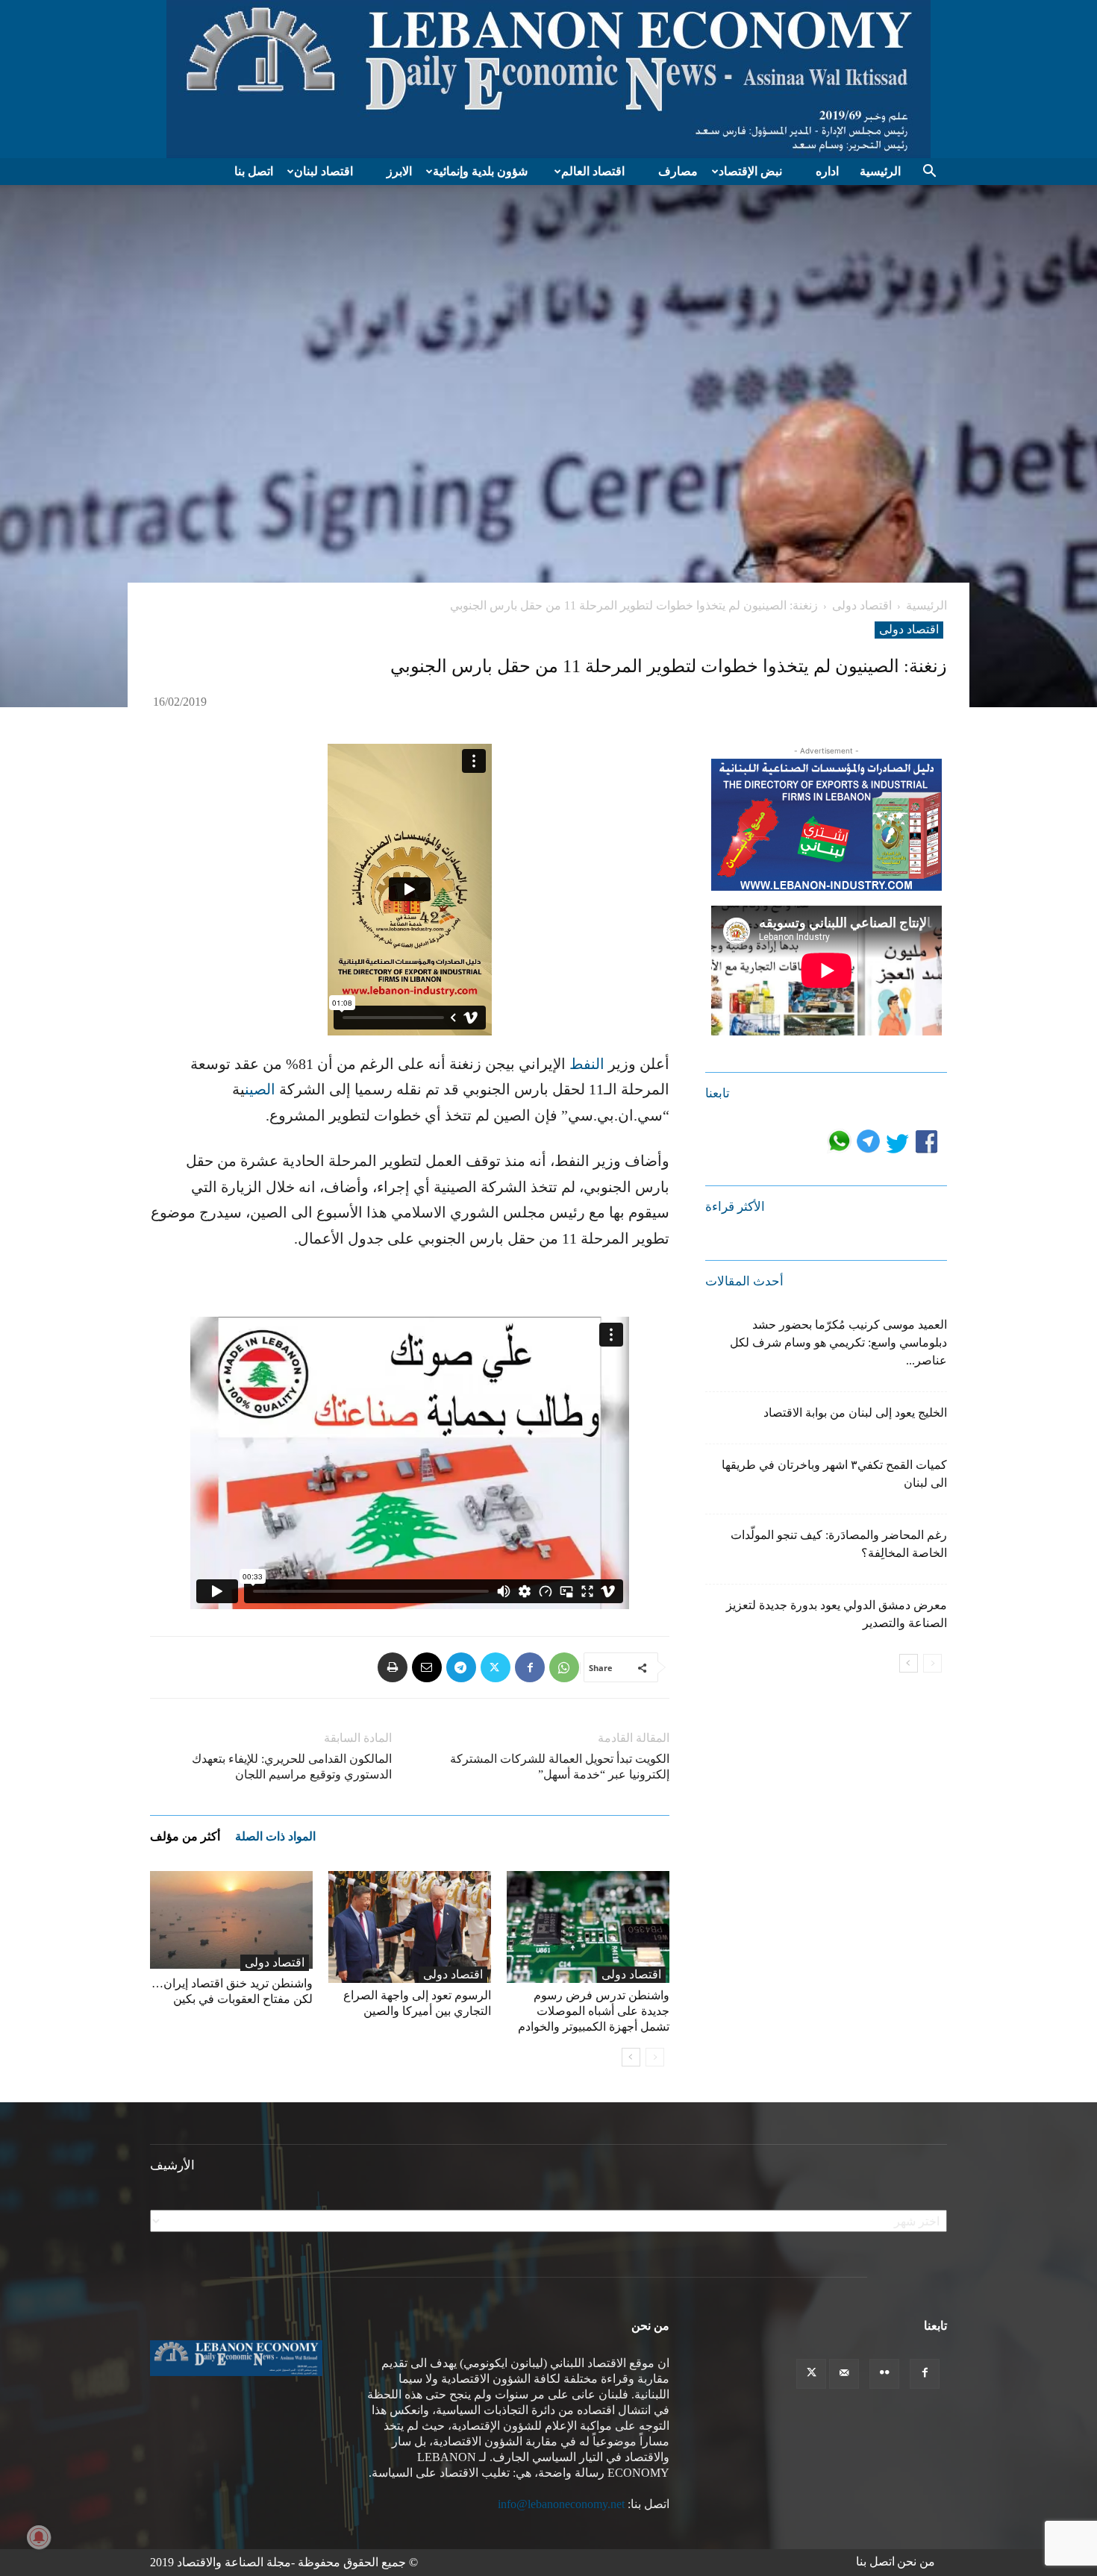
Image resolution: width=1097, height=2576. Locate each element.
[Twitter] (496, 1667)
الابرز (399, 171)
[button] (929, 172)
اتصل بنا (254, 171)
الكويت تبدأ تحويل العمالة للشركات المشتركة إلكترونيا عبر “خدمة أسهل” (560, 1767)
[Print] (393, 1667)
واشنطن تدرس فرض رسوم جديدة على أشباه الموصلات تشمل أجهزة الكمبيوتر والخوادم (594, 2011)
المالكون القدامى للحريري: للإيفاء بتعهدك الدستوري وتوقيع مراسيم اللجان (292, 1767)
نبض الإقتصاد (750, 171)
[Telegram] (461, 1667)
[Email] (427, 1667)
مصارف (678, 171)
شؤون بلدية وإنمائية (480, 171)
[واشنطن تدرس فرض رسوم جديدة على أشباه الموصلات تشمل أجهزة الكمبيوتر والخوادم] (588, 1927)
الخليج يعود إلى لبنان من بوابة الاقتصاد (855, 1413)
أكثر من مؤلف (185, 1836)
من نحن (916, 2561)
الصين (260, 1089)
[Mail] (844, 2374)
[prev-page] (655, 2057)
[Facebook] (530, 1667)
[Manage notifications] (39, 2537)
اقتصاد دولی (862, 605)
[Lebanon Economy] (548, 79)
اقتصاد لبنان (324, 171)
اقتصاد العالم (593, 171)
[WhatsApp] (564, 1667)
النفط (587, 1064)
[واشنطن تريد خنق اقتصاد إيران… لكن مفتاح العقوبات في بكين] (231, 1921)
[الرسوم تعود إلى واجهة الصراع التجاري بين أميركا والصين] (410, 1927)
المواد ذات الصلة (275, 1836)
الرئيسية (880, 171)
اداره (827, 171)
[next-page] (631, 2057)
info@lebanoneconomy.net (561, 2504)
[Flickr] (884, 2374)
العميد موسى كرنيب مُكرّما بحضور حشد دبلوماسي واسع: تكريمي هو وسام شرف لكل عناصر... (838, 1342)
